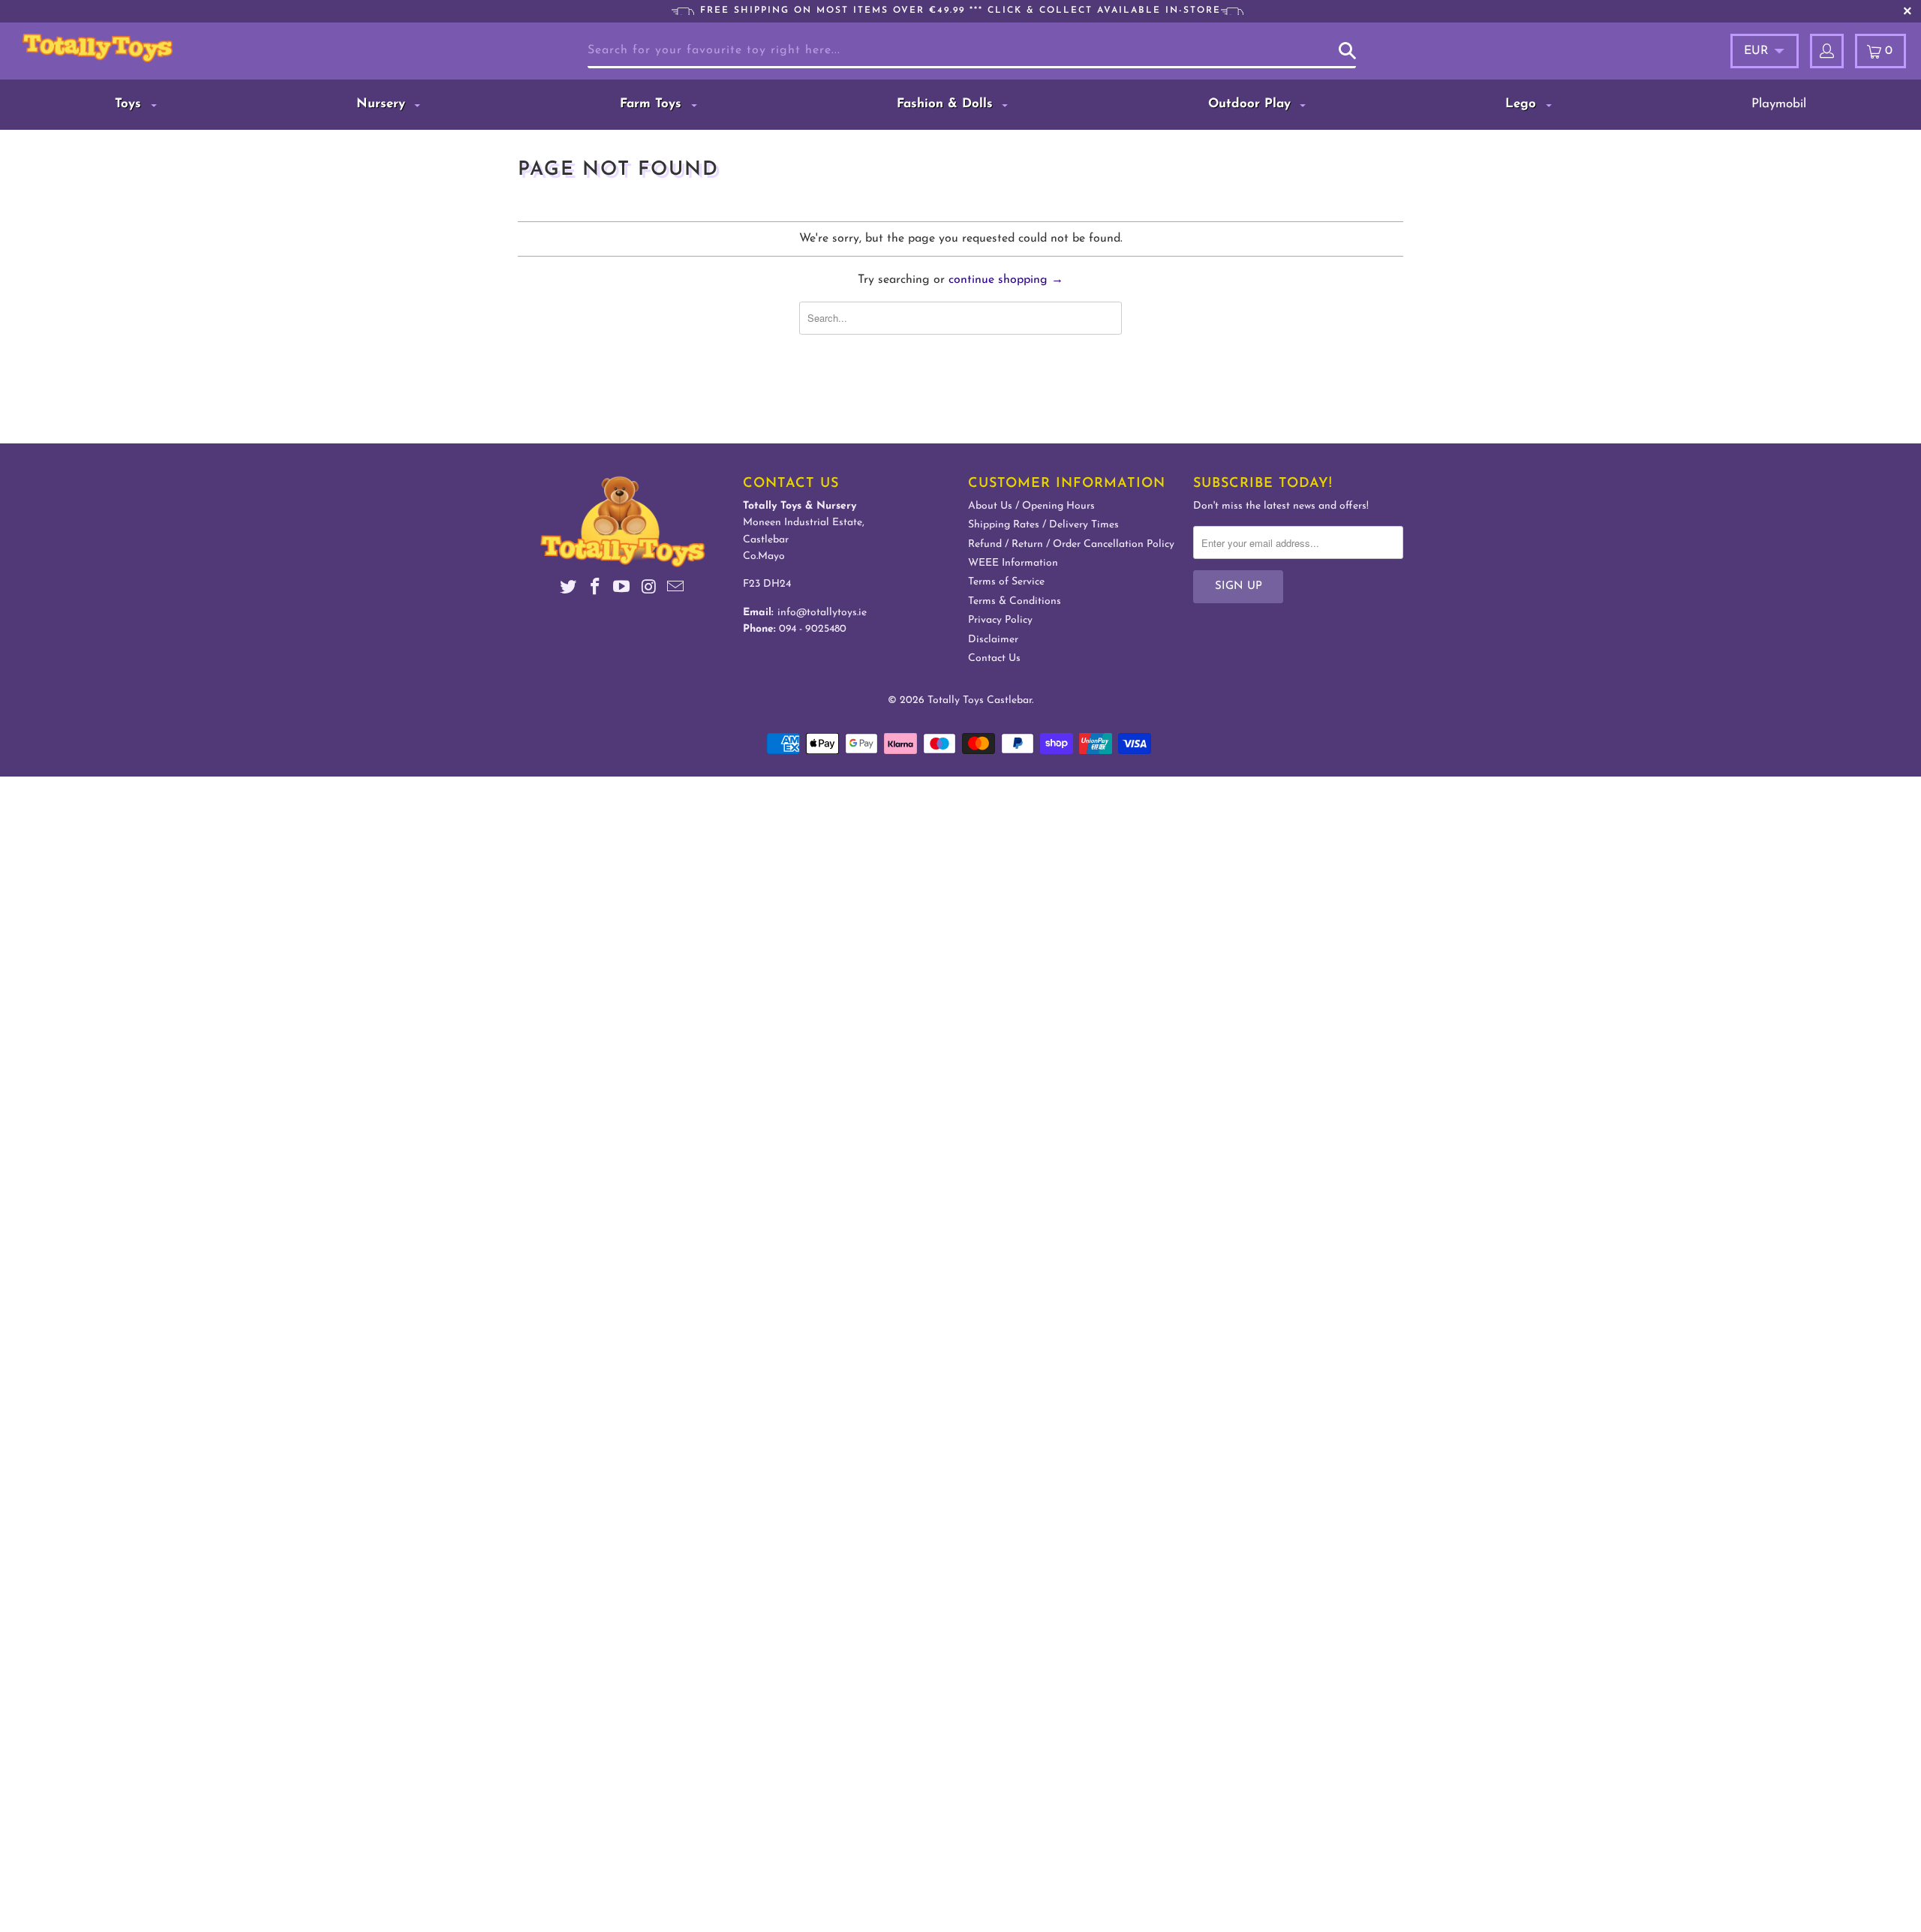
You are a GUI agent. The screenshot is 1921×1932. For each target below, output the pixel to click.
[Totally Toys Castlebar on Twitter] (569, 589)
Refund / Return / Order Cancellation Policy (1071, 544)
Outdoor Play (1252, 104)
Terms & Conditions (1015, 601)
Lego (1523, 104)
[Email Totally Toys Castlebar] (676, 589)
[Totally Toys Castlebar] (168, 48)
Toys (130, 104)
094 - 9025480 (813, 629)
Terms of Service (1006, 582)
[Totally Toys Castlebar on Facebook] (595, 589)
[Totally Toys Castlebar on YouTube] (622, 589)
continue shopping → (1006, 280)
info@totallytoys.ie (822, 613)
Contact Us (994, 658)
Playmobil (1779, 104)
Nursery (383, 104)
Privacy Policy (1000, 620)
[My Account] (1827, 51)
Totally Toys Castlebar (980, 700)
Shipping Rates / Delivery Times (1043, 525)
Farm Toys (653, 104)
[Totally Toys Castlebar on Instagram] (649, 589)
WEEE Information (1013, 563)
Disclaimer (993, 640)
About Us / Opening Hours (1031, 506)
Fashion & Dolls (947, 104)
